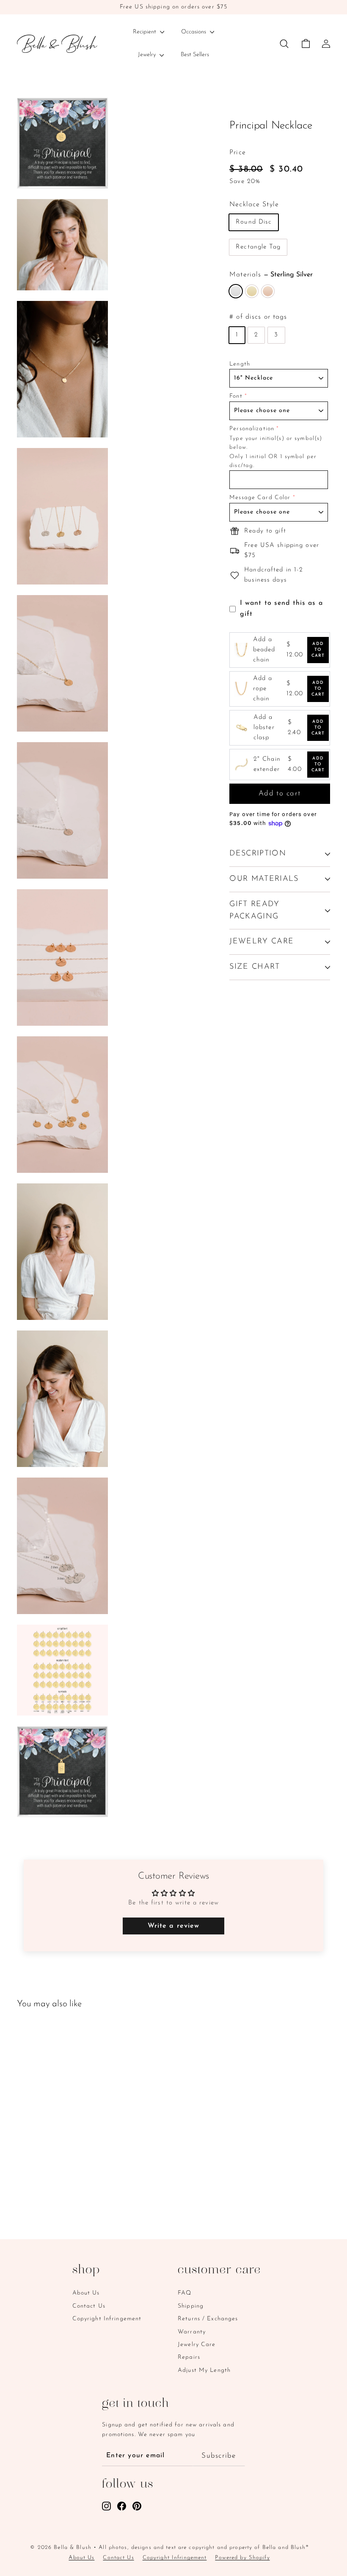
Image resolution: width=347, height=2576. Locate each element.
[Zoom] (62, 143)
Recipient (145, 32)
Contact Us (89, 2306)
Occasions (194, 32)
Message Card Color (260, 498)
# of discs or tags (258, 317)
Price (238, 153)
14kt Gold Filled (252, 291)
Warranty (192, 2332)
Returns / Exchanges (208, 2319)
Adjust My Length (204, 2370)
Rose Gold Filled (268, 291)
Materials (271, 275)
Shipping (191, 2306)
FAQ (185, 2293)
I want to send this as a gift (281, 609)
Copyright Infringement (107, 2319)
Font (236, 396)
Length (240, 364)
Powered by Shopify (242, 2558)
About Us (86, 2293)
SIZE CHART (255, 967)
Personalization (252, 429)
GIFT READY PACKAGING (255, 911)
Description (258, 854)
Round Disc (254, 222)
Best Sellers (195, 55)
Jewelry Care (197, 2345)
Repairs (189, 2357)
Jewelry (148, 55)
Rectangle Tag (258, 247)
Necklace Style (254, 205)
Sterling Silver (236, 291)
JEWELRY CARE (262, 942)
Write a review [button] (174, 1926)
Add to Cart (318, 650)
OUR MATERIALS (264, 879)
